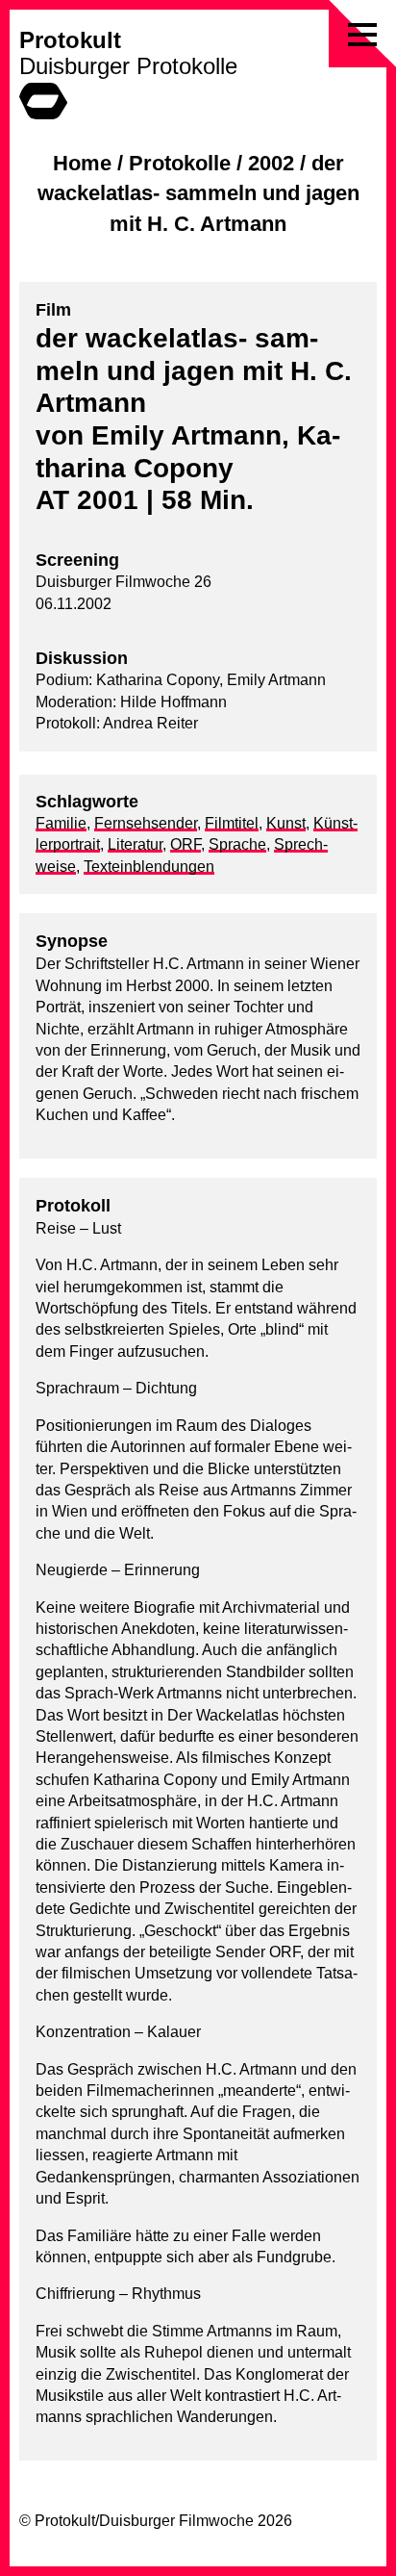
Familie (61, 823)
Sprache (237, 844)
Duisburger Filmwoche (176, 2521)
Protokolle (180, 163)
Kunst (286, 823)
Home (82, 163)
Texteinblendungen (149, 867)
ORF (186, 844)
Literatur (135, 844)
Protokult (70, 40)
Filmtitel (232, 823)
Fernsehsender (146, 823)
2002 (271, 163)
